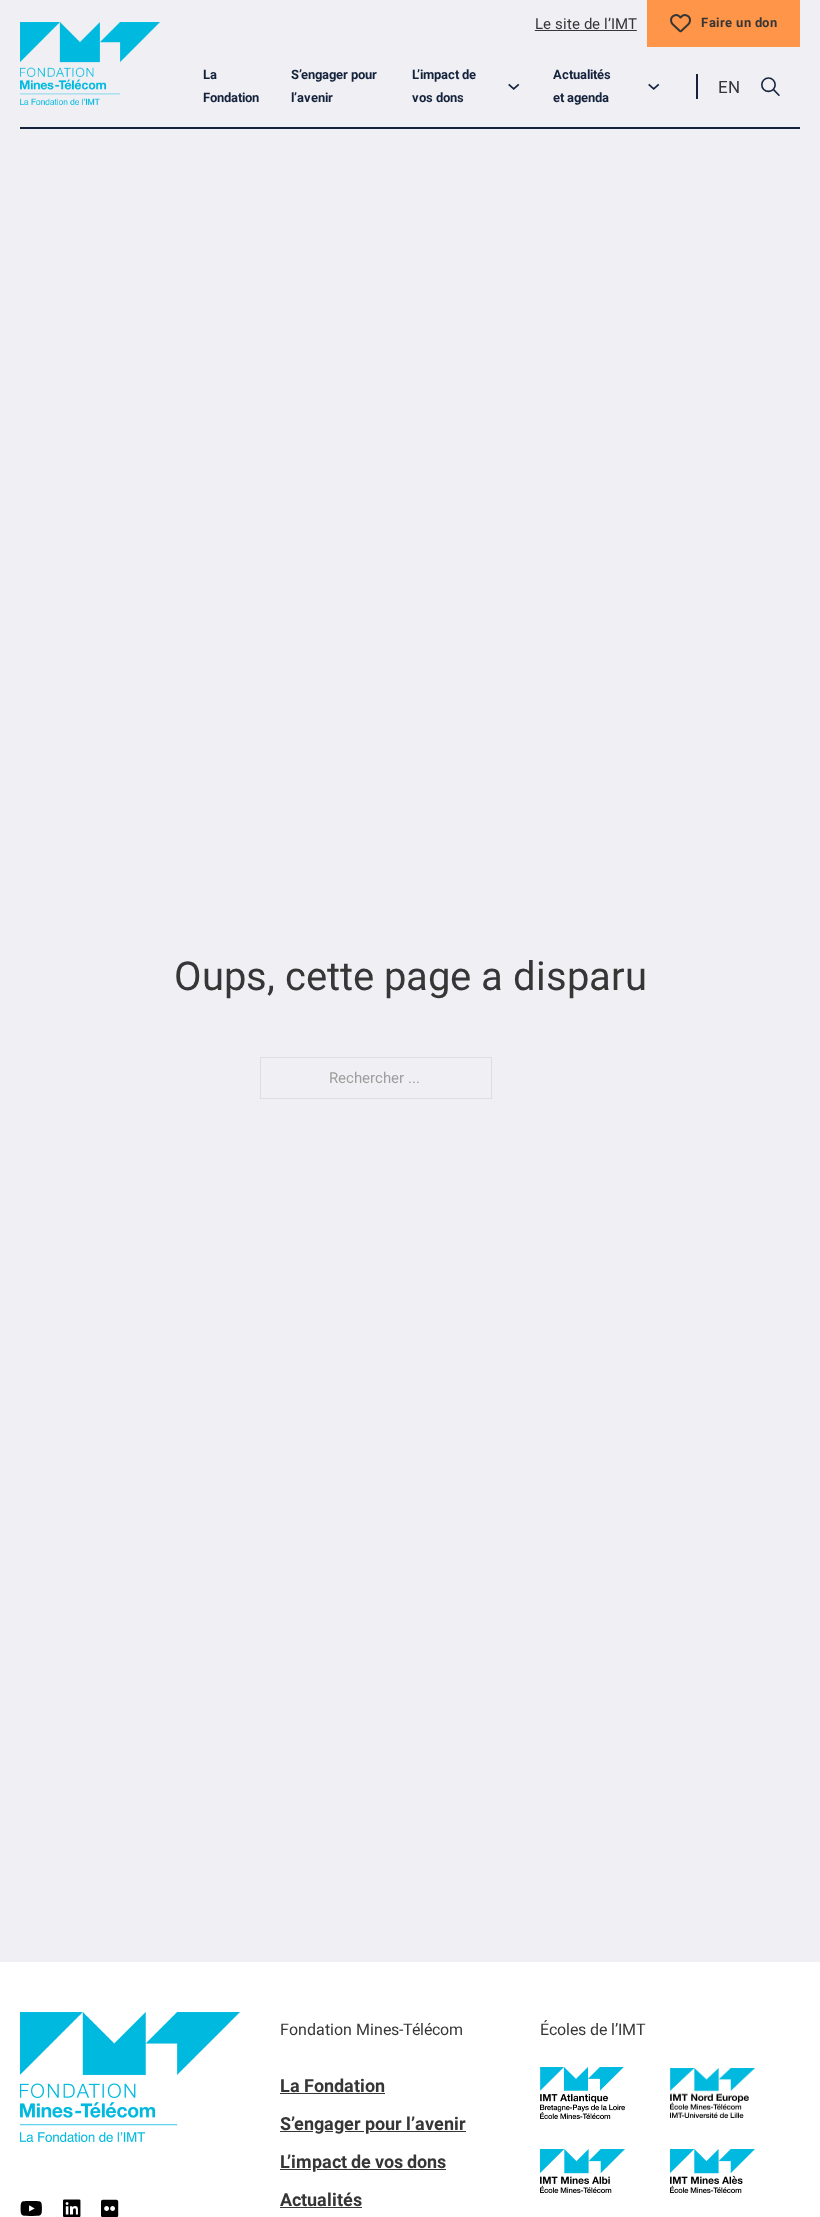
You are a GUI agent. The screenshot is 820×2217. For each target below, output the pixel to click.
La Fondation (231, 86)
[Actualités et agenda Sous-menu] (661, 86)
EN (729, 87)
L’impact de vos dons (444, 86)
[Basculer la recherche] (770, 87)
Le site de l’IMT (586, 24)
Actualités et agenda (582, 86)
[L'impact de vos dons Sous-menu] (521, 86)
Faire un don (739, 22)
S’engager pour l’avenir (334, 86)
